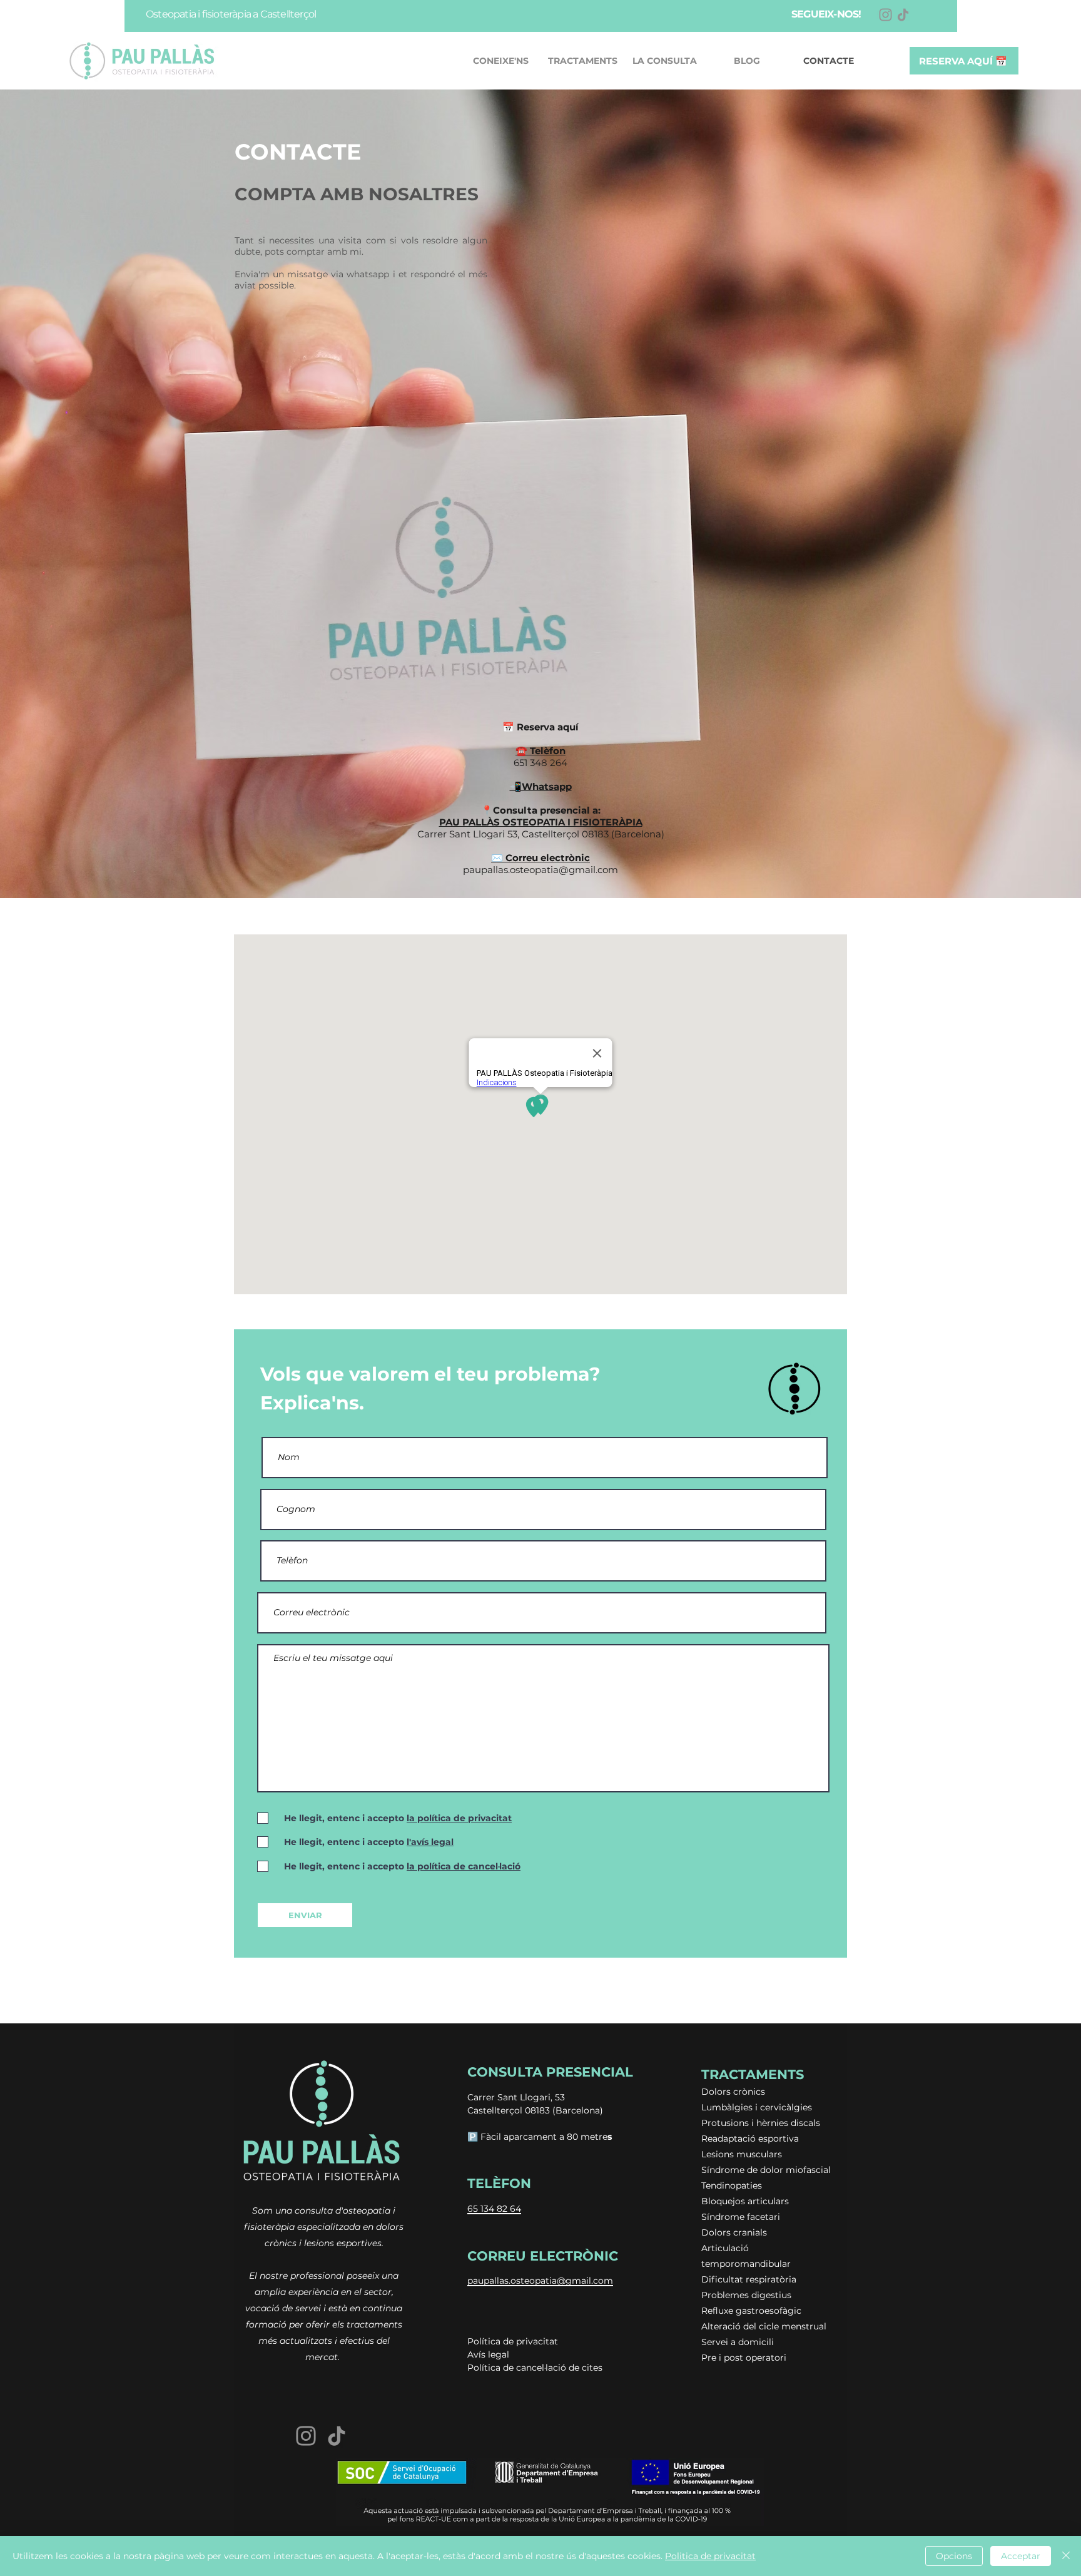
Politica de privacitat (710, 2556)
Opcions (954, 2556)
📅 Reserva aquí (540, 727)
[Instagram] (886, 15)
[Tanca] (1066, 2556)
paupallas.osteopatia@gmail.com (540, 870)
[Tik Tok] (903, 15)
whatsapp (368, 274)
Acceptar (1021, 2556)
